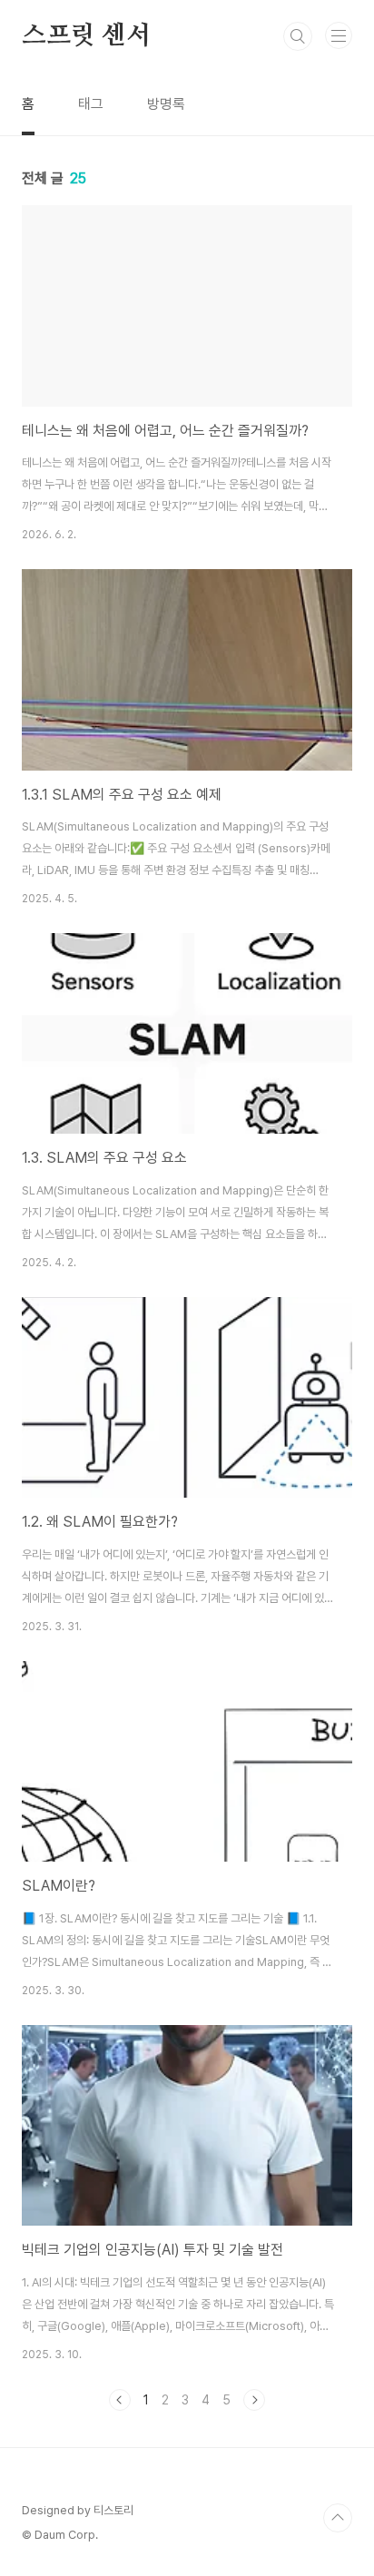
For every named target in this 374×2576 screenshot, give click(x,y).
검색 (298, 36)
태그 (91, 104)
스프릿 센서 (86, 36)
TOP (338, 2518)
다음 (254, 2400)
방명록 (166, 104)
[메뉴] (339, 35)
